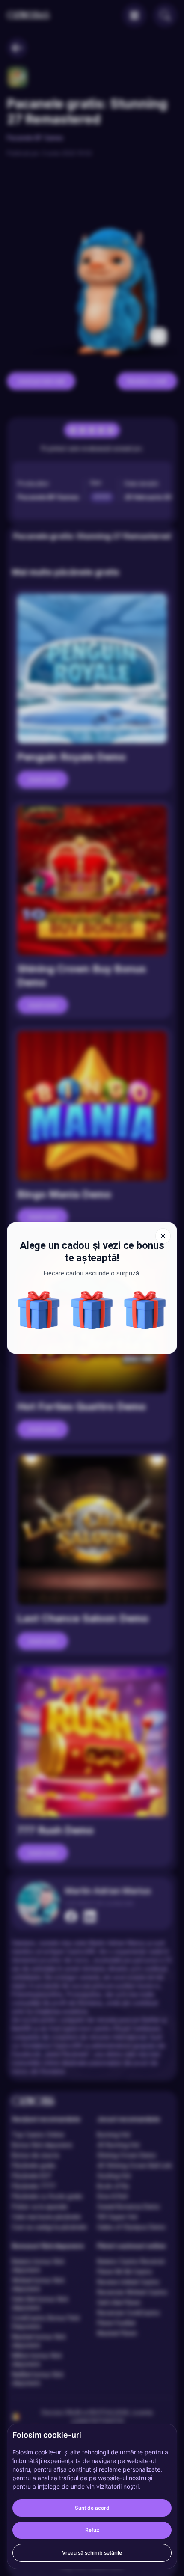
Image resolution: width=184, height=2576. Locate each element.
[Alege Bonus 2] (145, 1310)
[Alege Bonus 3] (92, 1310)
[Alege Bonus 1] (39, 1310)
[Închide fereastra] (163, 1236)
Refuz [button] (92, 2530)
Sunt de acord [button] (92, 2508)
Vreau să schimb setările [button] (92, 2553)
